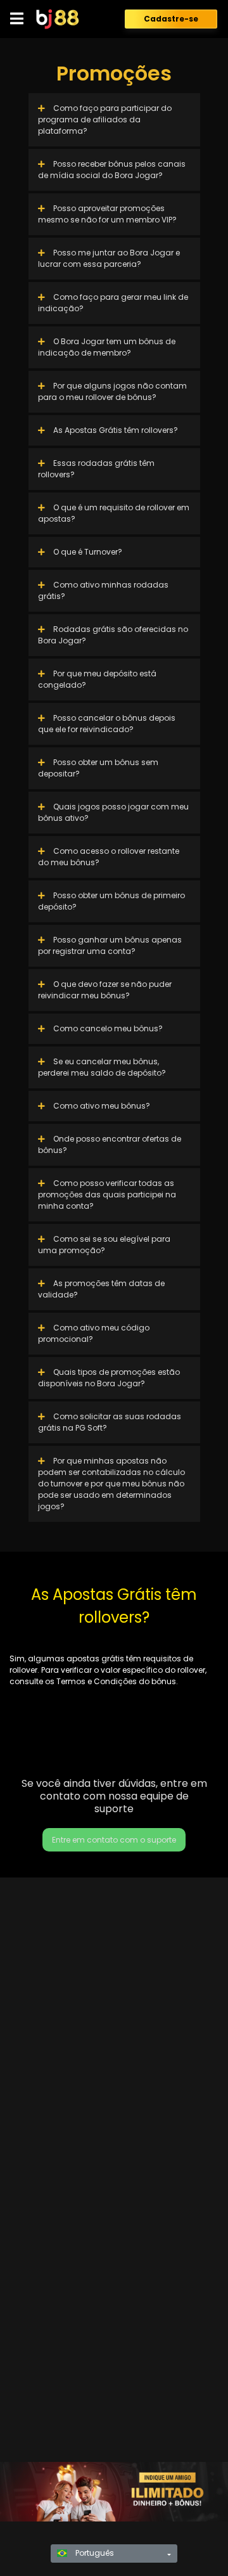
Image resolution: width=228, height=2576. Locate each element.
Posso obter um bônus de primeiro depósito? (111, 901)
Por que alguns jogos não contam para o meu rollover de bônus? (112, 391)
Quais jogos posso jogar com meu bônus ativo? (113, 812)
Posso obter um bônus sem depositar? (98, 768)
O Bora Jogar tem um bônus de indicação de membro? (107, 347)
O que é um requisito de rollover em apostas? (114, 513)
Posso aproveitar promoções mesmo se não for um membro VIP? (107, 214)
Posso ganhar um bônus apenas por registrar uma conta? (110, 945)
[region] (114, 2492)
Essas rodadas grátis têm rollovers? (96, 469)
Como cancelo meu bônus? (107, 1028)
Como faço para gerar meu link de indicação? (113, 303)
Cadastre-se (171, 19)
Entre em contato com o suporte (114, 1840)
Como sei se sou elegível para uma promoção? (104, 1245)
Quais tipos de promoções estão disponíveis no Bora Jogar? (109, 1378)
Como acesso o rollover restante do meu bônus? (109, 857)
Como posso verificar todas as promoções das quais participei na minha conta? (107, 1195)
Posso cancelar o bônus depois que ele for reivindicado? (107, 724)
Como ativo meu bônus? (101, 1106)
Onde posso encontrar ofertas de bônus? (110, 1144)
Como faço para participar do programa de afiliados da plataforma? (105, 119)
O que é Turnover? (87, 552)
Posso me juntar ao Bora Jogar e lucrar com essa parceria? (109, 258)
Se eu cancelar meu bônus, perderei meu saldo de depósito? (102, 1067)
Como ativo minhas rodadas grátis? (103, 590)
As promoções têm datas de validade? (101, 1289)
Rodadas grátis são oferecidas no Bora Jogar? (113, 635)
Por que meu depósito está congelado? (97, 679)
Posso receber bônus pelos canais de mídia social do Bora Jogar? (112, 170)
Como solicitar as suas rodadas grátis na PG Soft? (110, 1422)
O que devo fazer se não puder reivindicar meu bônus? (105, 990)
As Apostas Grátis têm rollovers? (115, 430)
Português (94, 2553)
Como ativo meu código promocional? (94, 1333)
